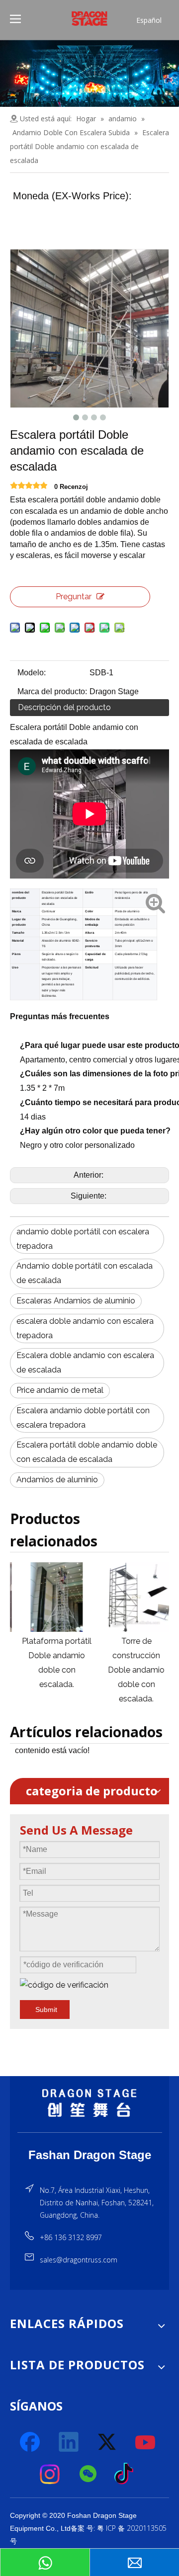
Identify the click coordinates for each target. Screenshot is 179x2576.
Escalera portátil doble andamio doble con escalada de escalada (87, 1452)
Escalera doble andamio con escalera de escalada (85, 1363)
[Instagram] (50, 2474)
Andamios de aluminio (57, 1480)
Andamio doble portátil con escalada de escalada (85, 1273)
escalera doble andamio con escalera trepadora (85, 1328)
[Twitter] (107, 2442)
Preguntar (74, 597)
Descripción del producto (64, 707)
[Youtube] (146, 2442)
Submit (46, 2010)
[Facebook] (31, 2442)
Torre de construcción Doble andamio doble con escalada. (129, 1670)
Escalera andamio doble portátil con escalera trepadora (83, 1418)
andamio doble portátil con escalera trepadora (83, 1239)
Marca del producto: (52, 691)
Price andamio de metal (60, 1390)
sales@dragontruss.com (79, 2260)
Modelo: (32, 673)
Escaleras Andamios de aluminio (76, 1301)
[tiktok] (127, 2474)
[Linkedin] (69, 2442)
